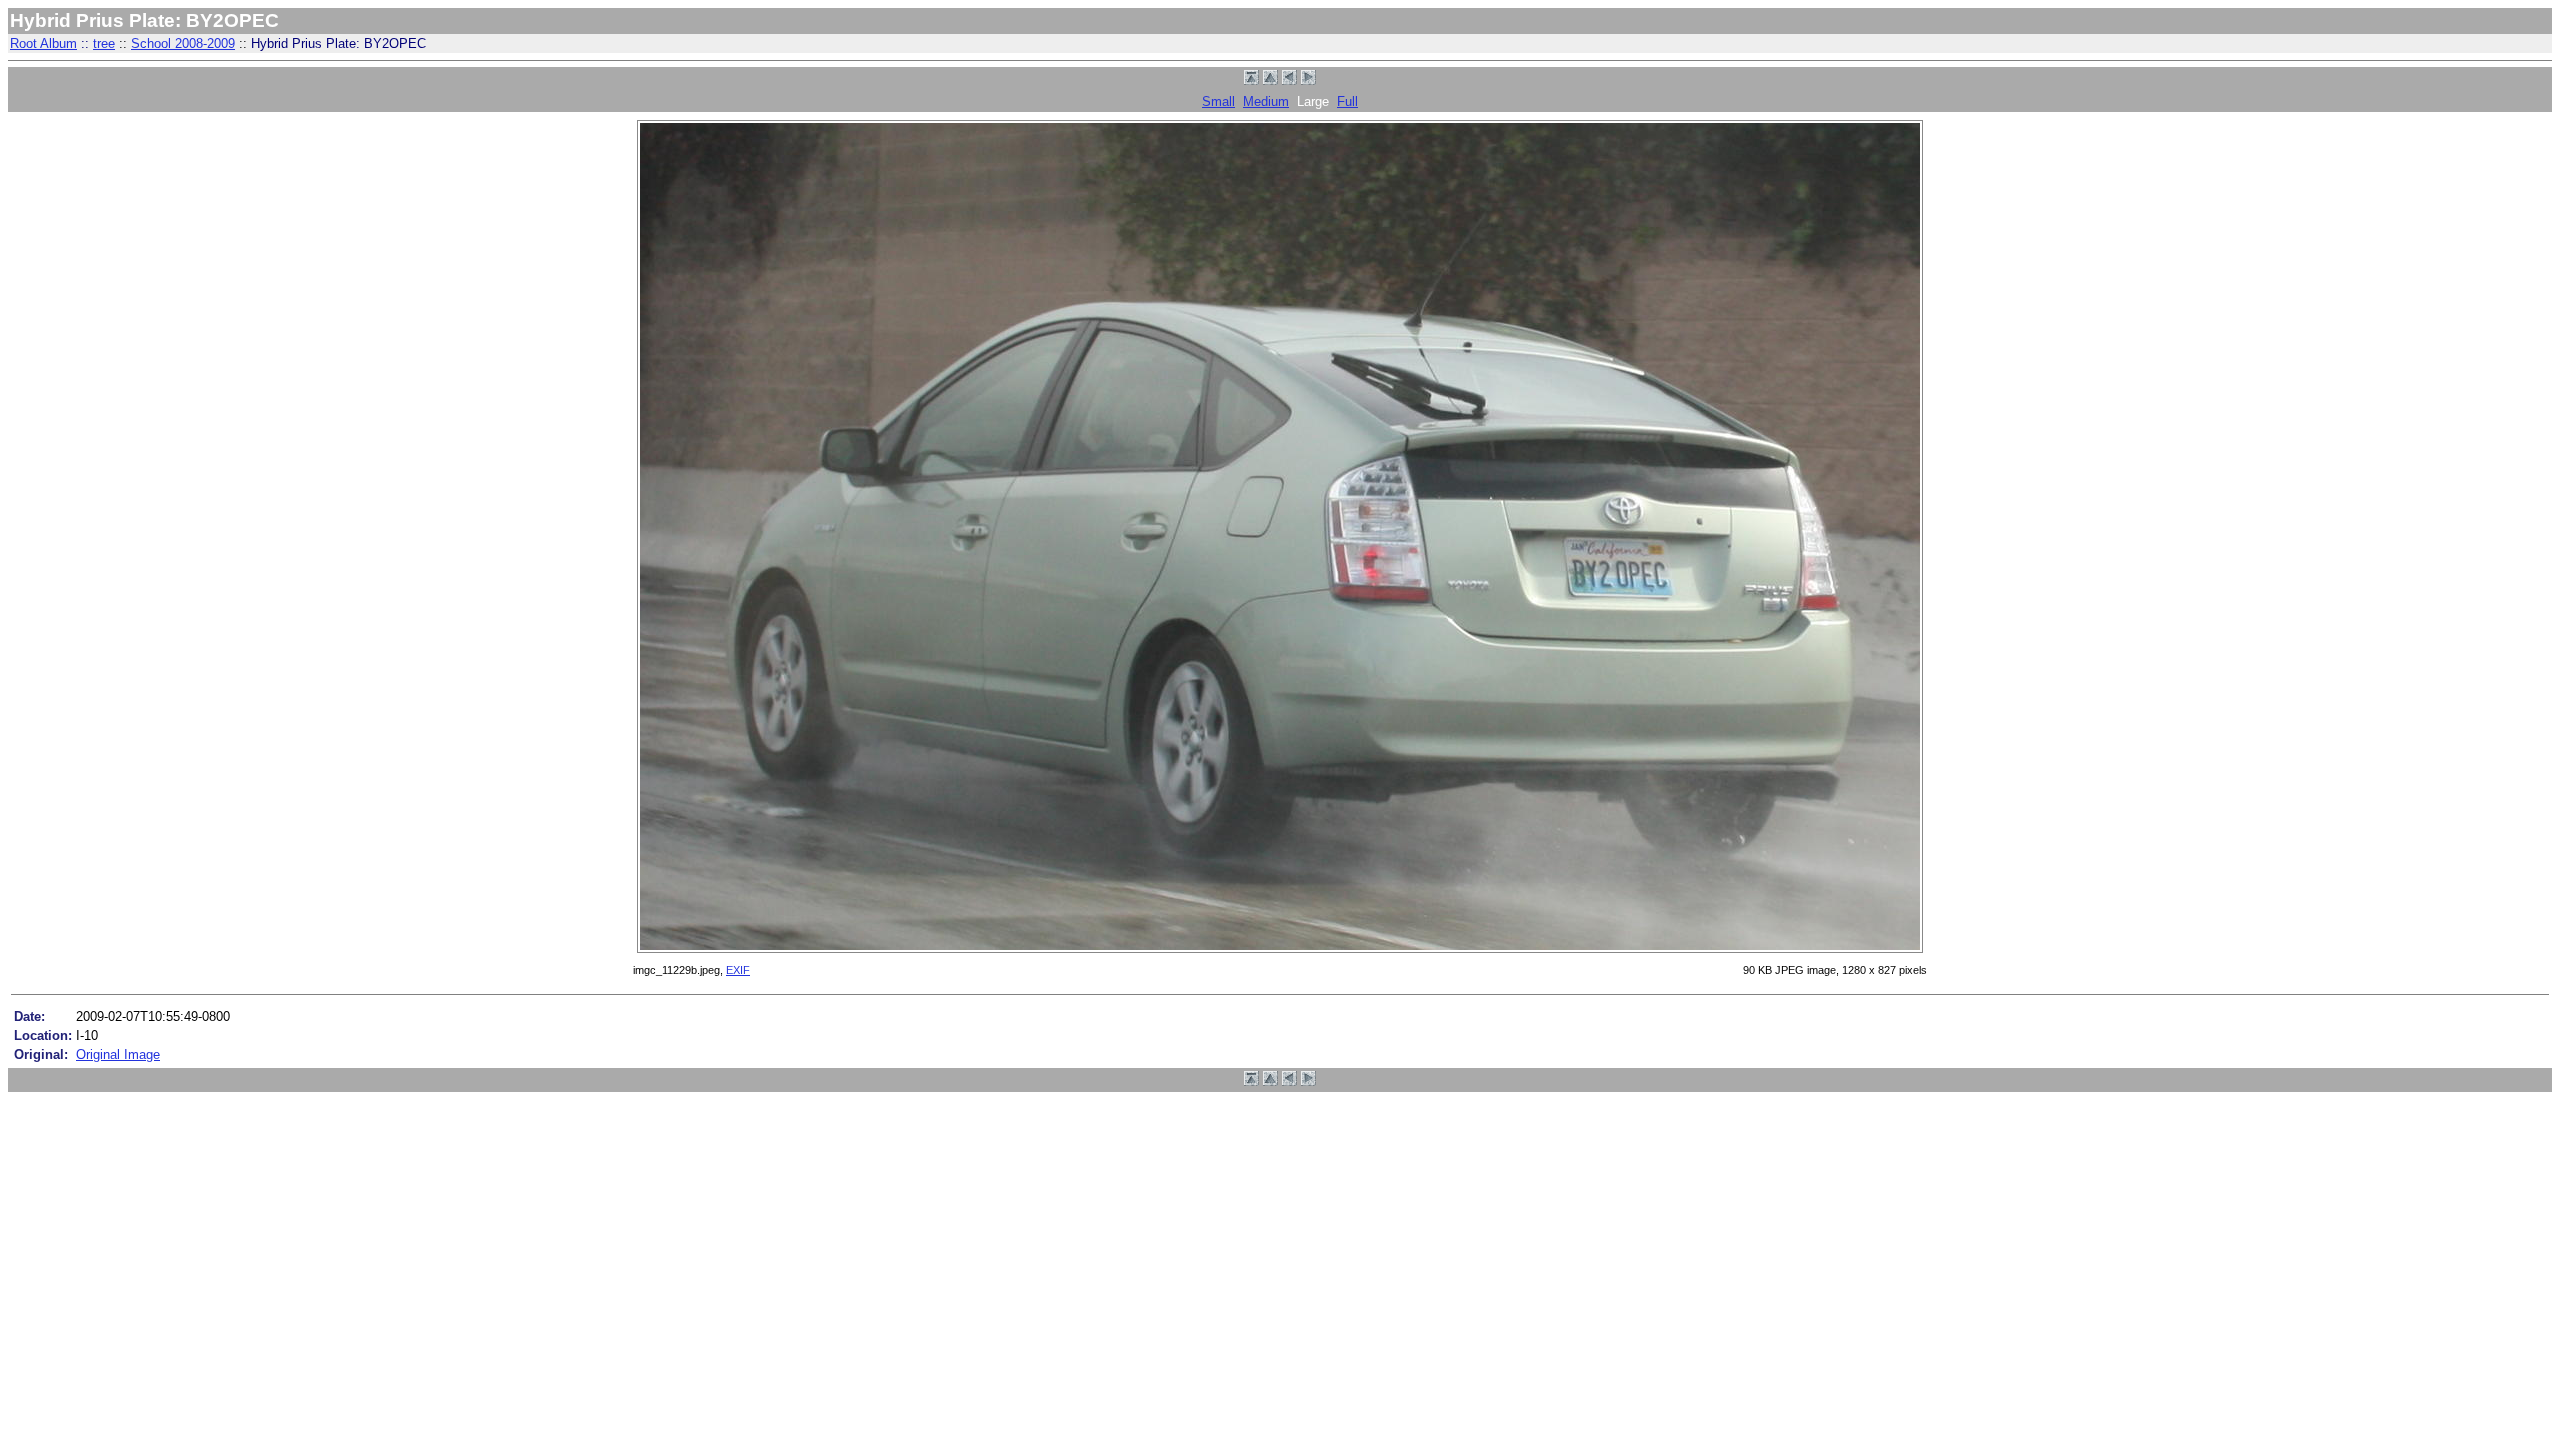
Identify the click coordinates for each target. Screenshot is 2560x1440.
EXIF (738, 970)
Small (1218, 101)
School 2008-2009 (183, 43)
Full (1347, 101)
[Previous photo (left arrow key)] (1289, 80)
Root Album (43, 43)
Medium (1266, 101)
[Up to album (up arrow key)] (1270, 80)
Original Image (118, 1054)
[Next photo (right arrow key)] (1308, 80)
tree (104, 43)
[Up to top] (1251, 80)
